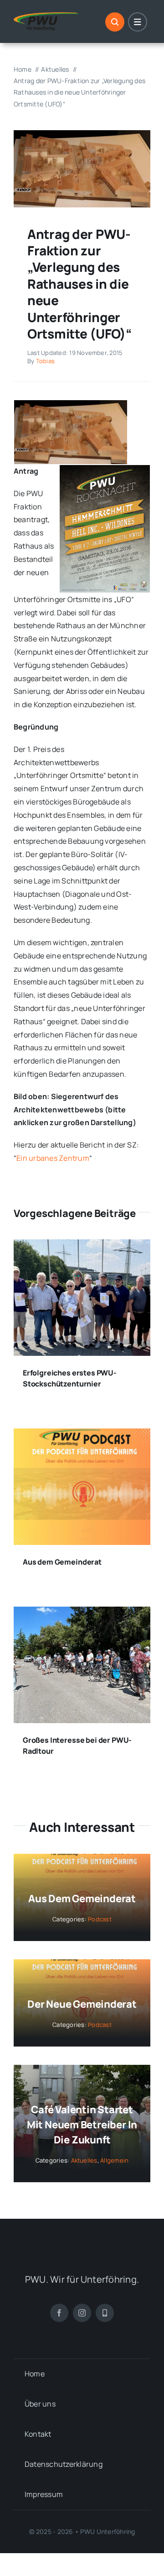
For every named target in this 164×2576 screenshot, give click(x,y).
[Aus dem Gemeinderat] (82, 1435)
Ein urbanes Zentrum (53, 1158)
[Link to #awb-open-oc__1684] (138, 22)
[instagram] (82, 2313)
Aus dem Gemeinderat (62, 1562)
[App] (105, 2313)
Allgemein (114, 2160)
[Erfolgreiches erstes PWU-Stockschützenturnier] (82, 1246)
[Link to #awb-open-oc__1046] (115, 22)
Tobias (45, 361)
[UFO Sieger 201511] (82, 134)
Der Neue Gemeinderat (82, 2004)
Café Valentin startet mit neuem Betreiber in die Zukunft (82, 2125)
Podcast (100, 1919)
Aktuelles (84, 2160)
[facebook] (59, 2313)
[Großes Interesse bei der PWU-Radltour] (82, 1613)
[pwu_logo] (46, 16)
